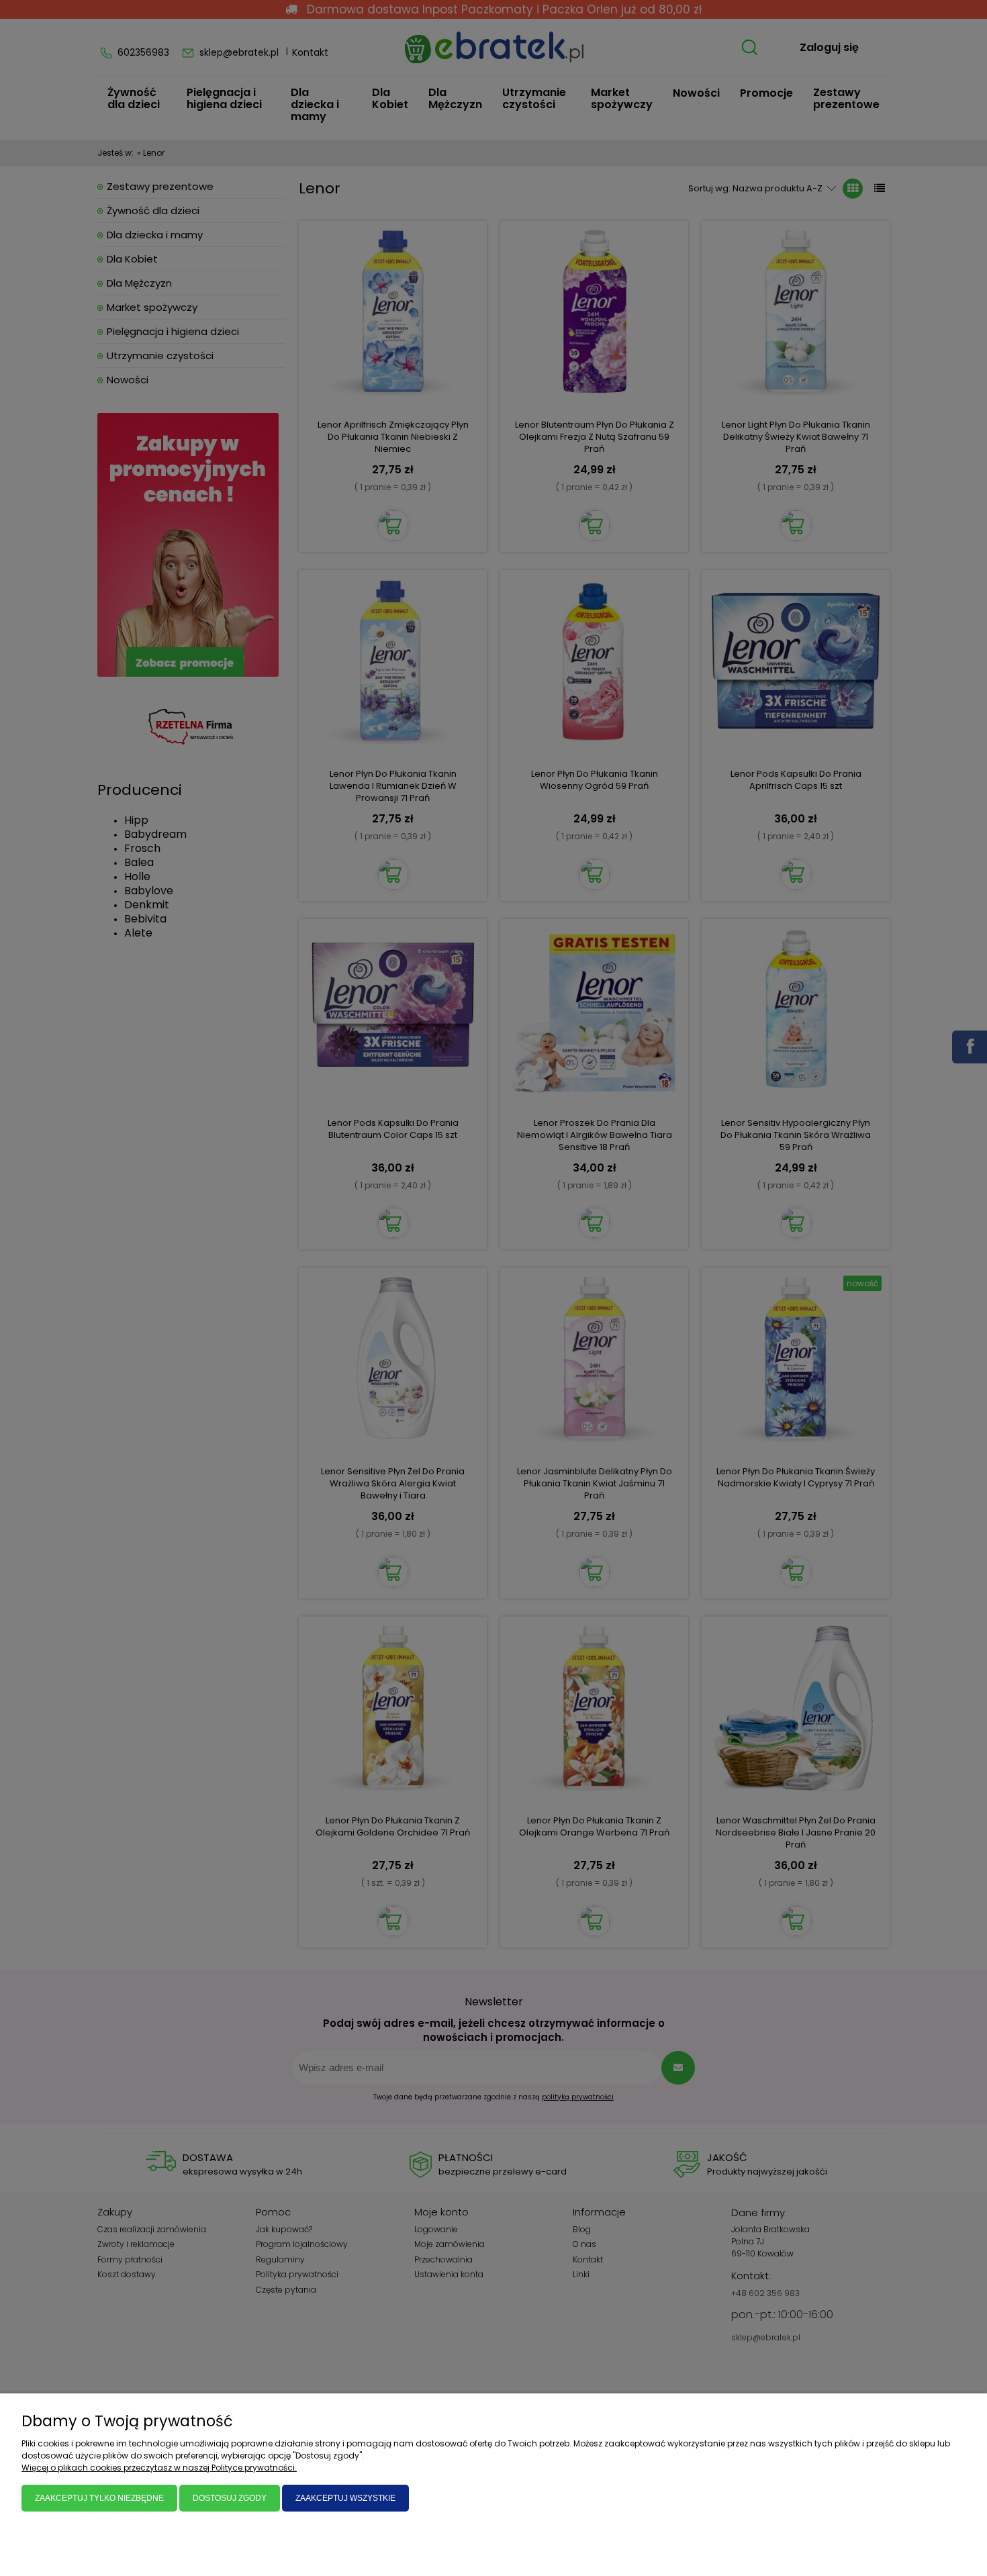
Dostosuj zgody (230, 2498)
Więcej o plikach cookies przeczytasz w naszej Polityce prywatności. (159, 2468)
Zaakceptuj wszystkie (345, 2498)
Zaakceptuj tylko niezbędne (99, 2498)
